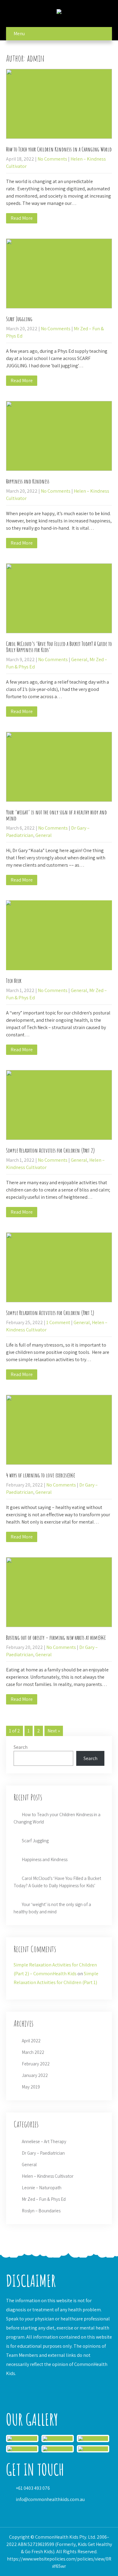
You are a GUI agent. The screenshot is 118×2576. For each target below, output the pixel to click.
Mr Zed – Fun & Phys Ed (44, 2199)
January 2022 (35, 2075)
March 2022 (33, 2052)
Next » (54, 1731)
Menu (19, 34)
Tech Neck (14, 981)
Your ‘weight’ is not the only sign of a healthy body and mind (56, 815)
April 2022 (31, 2041)
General (79, 659)
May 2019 (31, 2087)
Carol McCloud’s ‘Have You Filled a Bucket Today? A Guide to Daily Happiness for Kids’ (59, 647)
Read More (22, 218)
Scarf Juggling (19, 319)
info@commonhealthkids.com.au (50, 2499)
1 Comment (58, 1322)
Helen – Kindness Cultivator (48, 2176)
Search (21, 1747)
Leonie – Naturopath (42, 2188)
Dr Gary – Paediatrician (43, 2153)
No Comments (52, 159)
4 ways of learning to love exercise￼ (40, 1475)
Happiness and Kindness (28, 481)
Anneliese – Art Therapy (44, 2141)
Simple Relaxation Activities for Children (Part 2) (51, 1150)
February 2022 (36, 2064)
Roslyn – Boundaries (41, 2211)
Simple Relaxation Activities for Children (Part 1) (50, 1313)
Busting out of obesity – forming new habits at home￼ (56, 1638)
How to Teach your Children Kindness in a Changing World (59, 149)
